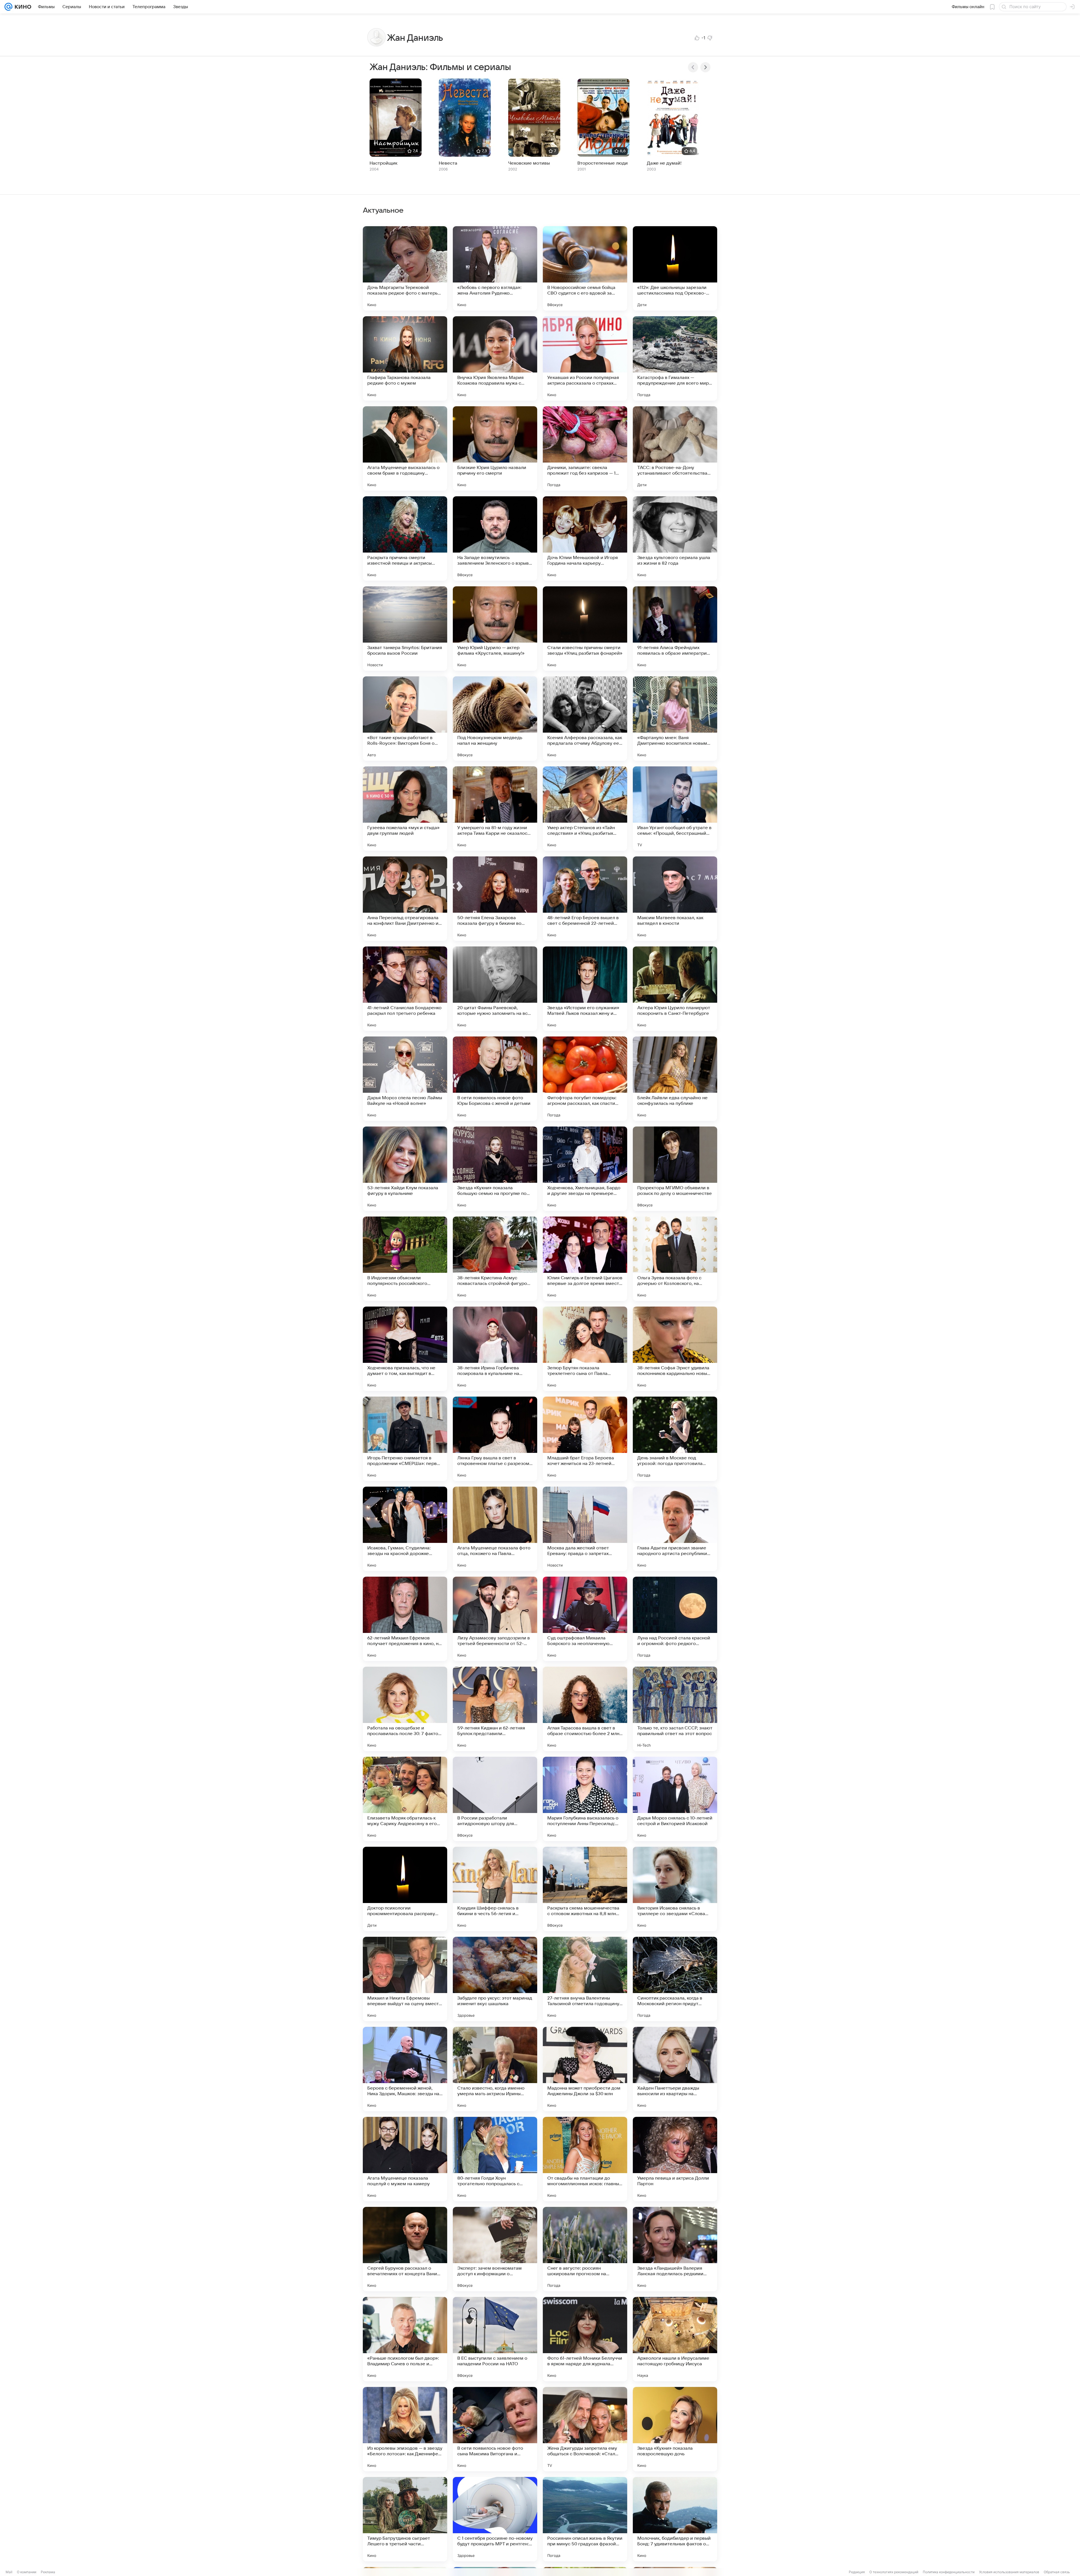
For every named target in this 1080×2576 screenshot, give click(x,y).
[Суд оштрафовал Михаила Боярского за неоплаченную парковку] (585, 1619)
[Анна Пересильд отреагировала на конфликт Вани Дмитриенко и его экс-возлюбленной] (405, 899)
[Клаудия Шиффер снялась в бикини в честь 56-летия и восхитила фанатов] (495, 1889)
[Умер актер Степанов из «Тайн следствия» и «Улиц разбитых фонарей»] (585, 809)
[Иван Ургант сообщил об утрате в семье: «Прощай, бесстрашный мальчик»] (675, 809)
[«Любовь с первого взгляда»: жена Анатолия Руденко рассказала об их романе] (495, 268)
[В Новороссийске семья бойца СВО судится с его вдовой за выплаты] (585, 268)
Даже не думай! (664, 163)
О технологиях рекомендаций (894, 2572)
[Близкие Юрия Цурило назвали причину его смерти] (495, 448)
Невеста (448, 163)
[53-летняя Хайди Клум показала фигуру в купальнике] (405, 1169)
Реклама (48, 2572)
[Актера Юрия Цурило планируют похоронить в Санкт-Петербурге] (675, 989)
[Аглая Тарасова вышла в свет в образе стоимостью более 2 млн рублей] (585, 1709)
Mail (9, 2572)
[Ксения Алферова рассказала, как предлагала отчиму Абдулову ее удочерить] (585, 719)
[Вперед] (705, 67)
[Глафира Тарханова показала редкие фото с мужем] (405, 358)
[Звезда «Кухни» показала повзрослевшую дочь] (675, 2429)
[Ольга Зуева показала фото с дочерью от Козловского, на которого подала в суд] (675, 1259)
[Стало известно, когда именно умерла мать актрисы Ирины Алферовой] (495, 2069)
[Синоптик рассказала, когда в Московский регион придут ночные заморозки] (675, 1979)
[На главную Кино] (22, 7)
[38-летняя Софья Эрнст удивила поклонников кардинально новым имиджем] (675, 1349)
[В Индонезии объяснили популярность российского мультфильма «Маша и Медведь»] (405, 1259)
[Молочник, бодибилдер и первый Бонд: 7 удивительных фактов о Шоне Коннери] (675, 2519)
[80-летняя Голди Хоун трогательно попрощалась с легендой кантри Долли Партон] (495, 2159)
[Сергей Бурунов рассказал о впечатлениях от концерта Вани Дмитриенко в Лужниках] (405, 2249)
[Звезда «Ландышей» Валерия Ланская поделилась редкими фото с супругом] (675, 2249)
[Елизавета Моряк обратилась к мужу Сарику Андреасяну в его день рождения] (405, 1799)
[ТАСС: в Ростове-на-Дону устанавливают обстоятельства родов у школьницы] (675, 448)
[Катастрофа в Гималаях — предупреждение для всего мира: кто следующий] (675, 358)
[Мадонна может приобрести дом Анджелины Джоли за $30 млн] (585, 2069)
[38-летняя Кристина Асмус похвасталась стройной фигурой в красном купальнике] (495, 1259)
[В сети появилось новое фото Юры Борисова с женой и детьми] (495, 1079)
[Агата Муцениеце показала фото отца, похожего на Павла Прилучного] (495, 1529)
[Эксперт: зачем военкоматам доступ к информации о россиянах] (495, 2249)
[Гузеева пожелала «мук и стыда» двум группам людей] (405, 809)
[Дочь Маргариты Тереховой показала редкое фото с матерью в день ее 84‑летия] (405, 268)
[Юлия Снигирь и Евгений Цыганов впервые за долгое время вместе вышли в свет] (585, 1259)
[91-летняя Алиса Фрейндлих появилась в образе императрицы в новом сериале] (675, 629)
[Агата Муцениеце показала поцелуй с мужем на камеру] (405, 2159)
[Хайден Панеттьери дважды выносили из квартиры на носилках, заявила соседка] (675, 2069)
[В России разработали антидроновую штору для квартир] (495, 1799)
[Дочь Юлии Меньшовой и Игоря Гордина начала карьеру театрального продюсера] (585, 538)
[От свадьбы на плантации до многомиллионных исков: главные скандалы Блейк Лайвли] (585, 2159)
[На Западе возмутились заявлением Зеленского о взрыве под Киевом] (495, 538)
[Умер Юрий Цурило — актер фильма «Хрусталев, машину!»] (495, 629)
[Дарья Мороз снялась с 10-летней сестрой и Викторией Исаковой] (675, 1799)
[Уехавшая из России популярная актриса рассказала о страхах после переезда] (585, 358)
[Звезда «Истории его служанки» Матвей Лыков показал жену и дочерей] (585, 989)
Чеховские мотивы (529, 163)
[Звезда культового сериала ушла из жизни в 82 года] (675, 538)
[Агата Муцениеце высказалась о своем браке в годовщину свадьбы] (405, 448)
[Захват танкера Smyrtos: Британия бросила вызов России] (405, 629)
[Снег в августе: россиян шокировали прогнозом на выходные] (585, 2249)
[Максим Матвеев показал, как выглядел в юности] (675, 899)
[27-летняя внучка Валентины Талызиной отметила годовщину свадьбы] (585, 1979)
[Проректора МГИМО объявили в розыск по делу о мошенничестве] (675, 1169)
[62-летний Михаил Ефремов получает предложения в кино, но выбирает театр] (405, 1619)
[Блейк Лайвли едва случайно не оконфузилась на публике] (675, 1079)
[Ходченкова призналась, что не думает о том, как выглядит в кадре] (405, 1349)
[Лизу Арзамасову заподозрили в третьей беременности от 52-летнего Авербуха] (495, 1619)
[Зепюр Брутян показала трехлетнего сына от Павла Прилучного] (585, 1349)
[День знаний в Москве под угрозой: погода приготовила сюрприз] (675, 1439)
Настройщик (383, 163)
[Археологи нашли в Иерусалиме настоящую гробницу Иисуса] (675, 2339)
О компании (27, 2572)
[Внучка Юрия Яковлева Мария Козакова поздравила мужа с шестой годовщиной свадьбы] (495, 358)
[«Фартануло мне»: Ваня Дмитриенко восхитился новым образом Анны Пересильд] (675, 719)
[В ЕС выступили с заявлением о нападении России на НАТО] (495, 2339)
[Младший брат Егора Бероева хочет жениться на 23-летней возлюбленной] (585, 1439)
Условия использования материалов (1009, 2572)
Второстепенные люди (603, 163)
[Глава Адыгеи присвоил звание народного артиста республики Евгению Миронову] (675, 1529)
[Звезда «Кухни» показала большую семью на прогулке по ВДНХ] (495, 1169)
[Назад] (693, 67)
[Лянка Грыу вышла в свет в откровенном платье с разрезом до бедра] (495, 1439)
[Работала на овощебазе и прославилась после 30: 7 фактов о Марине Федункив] (405, 1709)
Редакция (857, 2572)
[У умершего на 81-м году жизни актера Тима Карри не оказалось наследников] (495, 809)
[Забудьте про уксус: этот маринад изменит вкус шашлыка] (495, 1979)
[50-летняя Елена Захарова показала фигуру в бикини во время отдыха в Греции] (495, 899)
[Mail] (8, 7)
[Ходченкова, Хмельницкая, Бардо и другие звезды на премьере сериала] (585, 1169)
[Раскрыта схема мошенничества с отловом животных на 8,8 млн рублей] (585, 1889)
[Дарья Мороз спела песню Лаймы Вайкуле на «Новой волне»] (405, 1079)
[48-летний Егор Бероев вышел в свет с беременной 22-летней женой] (585, 899)
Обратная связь (1057, 2572)
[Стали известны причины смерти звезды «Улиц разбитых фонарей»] (585, 629)
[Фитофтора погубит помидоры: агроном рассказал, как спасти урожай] (585, 1079)
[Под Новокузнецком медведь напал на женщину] (495, 719)
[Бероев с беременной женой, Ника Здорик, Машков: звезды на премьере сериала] (405, 2069)
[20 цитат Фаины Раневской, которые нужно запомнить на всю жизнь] (495, 989)
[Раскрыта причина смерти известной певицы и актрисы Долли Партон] (405, 538)
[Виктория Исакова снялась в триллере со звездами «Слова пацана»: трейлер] (675, 1889)
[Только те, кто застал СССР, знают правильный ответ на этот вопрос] (675, 1709)
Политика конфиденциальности (949, 2572)
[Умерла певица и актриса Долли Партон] (675, 2159)
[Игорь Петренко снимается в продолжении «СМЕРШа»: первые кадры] (405, 1439)
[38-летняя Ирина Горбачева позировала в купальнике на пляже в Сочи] (495, 1349)
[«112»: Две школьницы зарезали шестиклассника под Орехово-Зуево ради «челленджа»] (675, 268)
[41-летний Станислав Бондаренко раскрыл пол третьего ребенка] (405, 989)
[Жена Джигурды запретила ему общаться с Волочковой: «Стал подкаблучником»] (585, 2429)
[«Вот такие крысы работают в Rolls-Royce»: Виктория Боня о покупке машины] (405, 719)
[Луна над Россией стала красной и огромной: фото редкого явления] (675, 1619)
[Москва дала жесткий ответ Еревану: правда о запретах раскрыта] (585, 1529)
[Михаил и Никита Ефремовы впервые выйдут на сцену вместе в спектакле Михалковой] (405, 1979)
